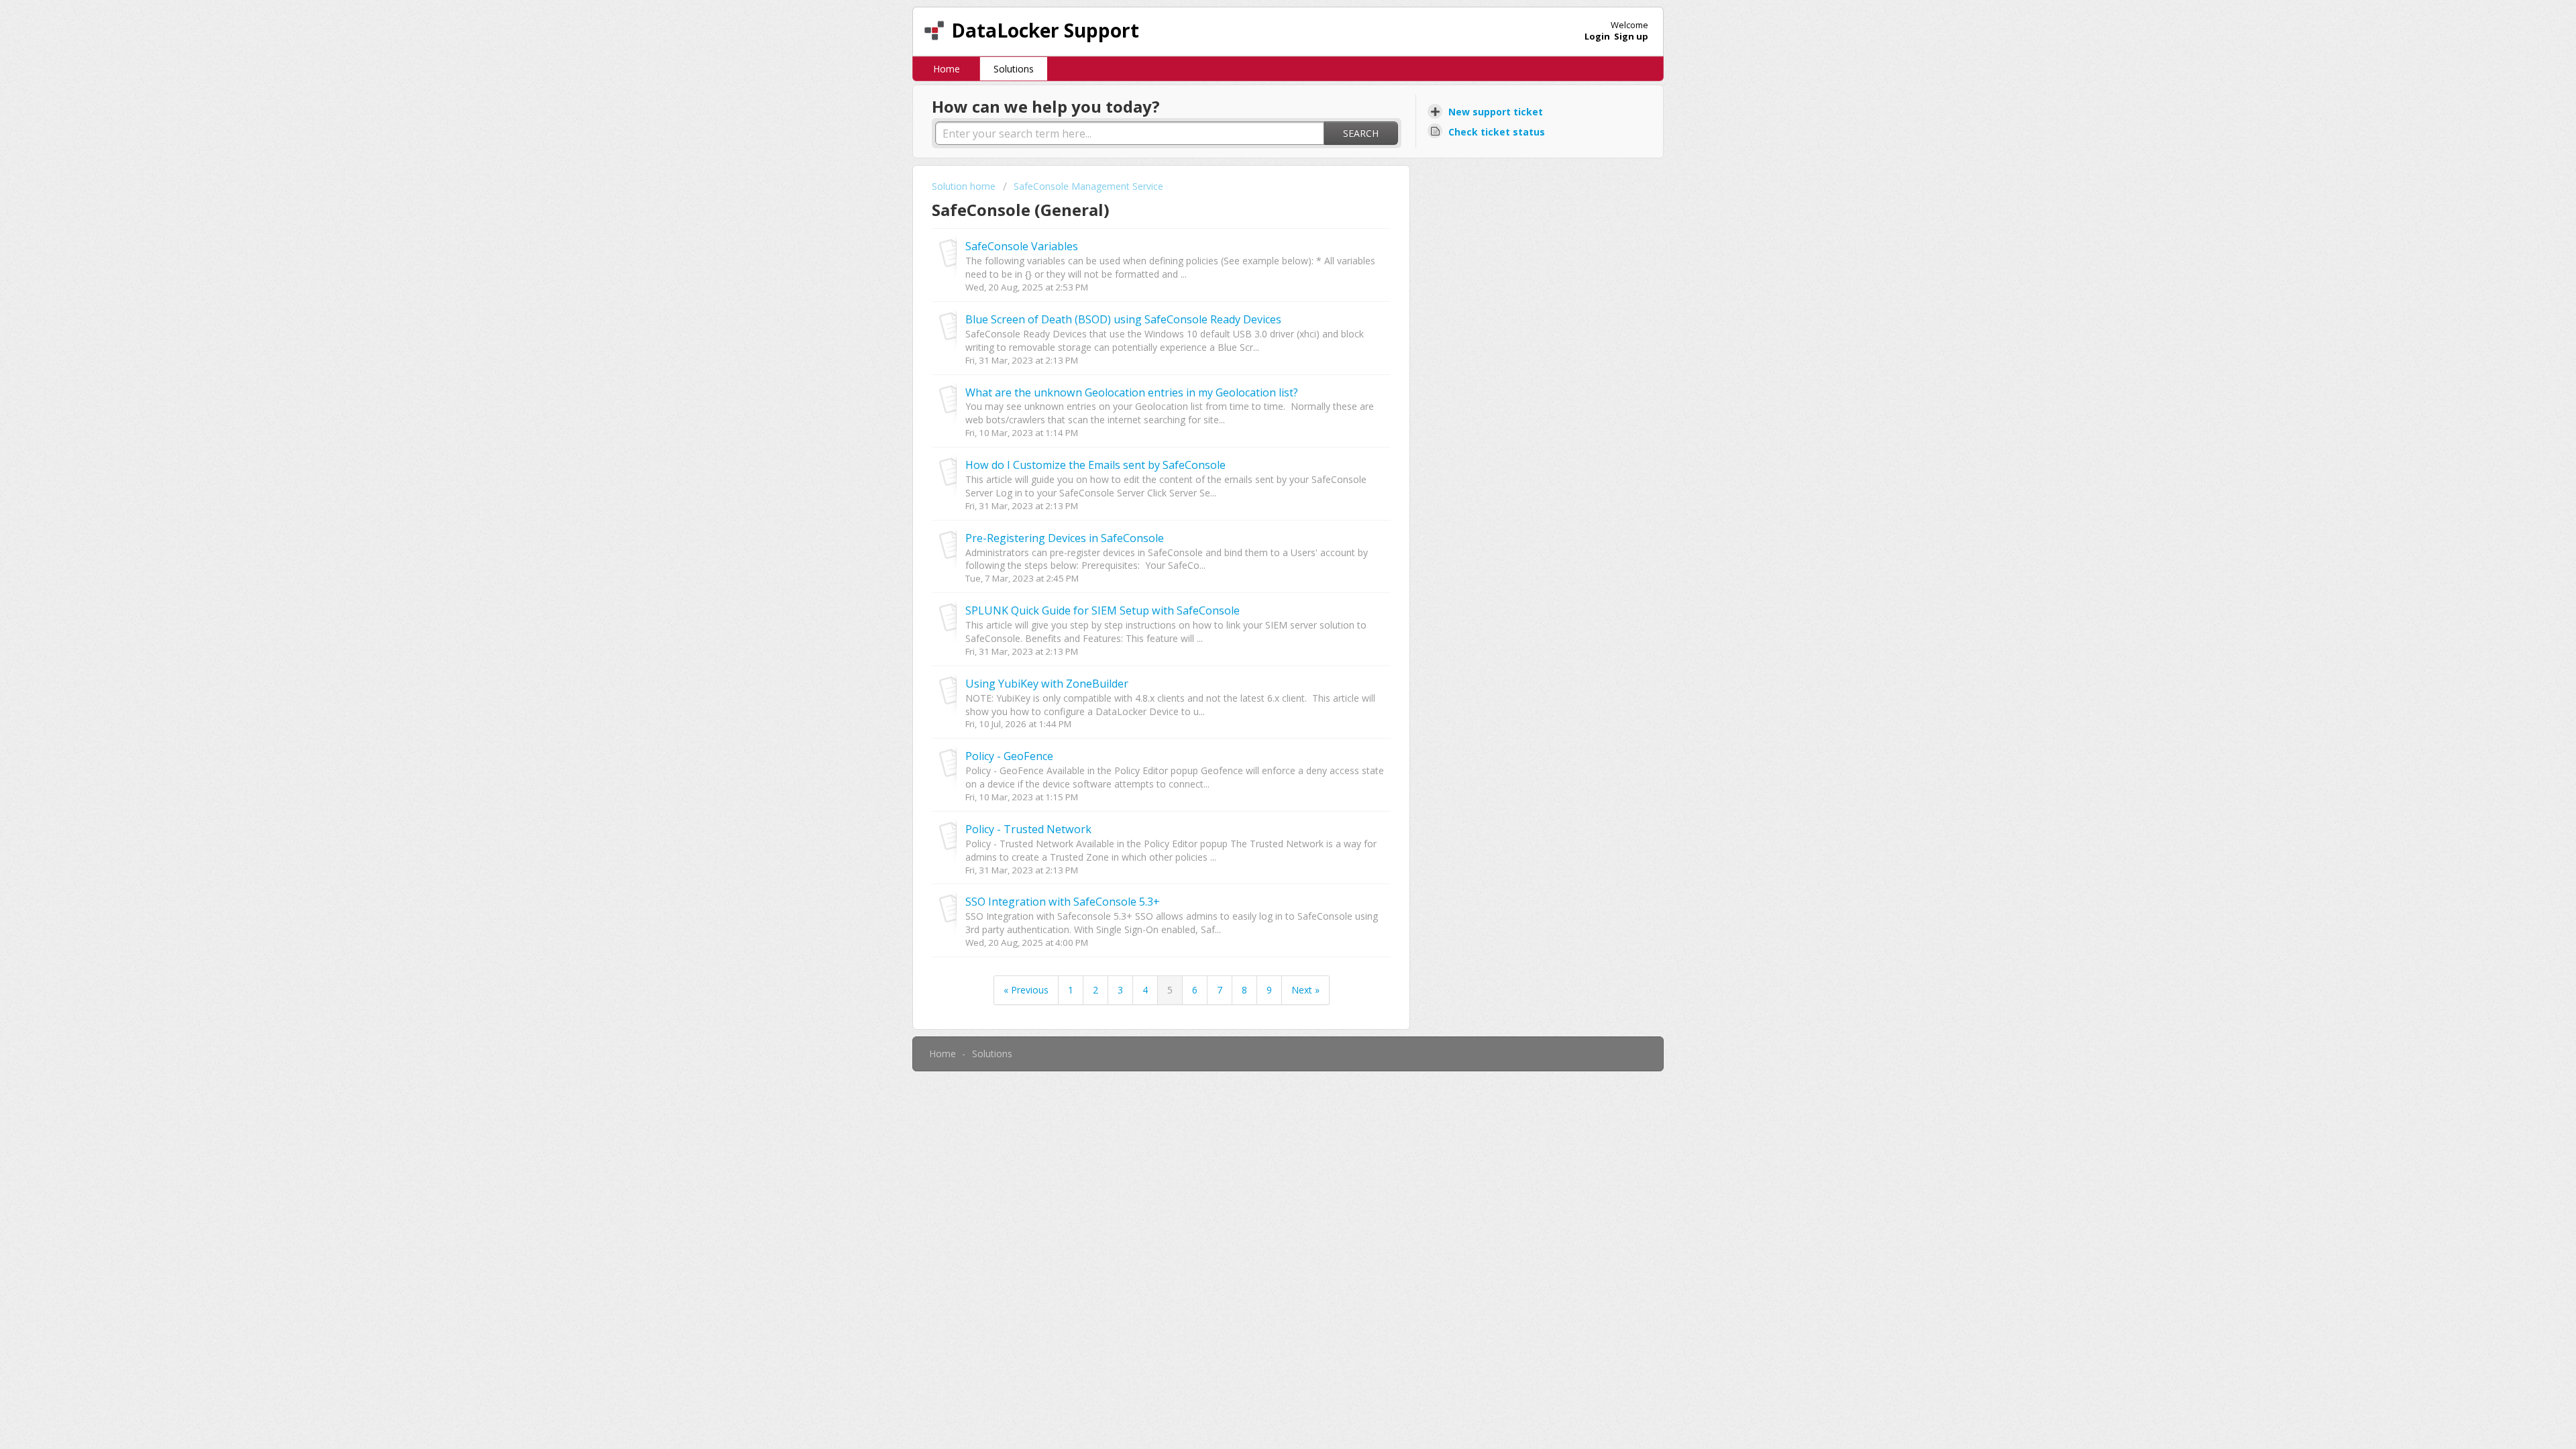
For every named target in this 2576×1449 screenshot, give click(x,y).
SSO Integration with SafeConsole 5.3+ (1063, 902)
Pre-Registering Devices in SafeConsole (1065, 538)
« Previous (1026, 990)
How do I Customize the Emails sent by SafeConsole (1095, 465)
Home (947, 69)
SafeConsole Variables (1022, 246)
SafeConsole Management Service (1088, 186)
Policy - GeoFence (1009, 756)
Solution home (965, 186)
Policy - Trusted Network (1028, 829)
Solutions (1014, 69)
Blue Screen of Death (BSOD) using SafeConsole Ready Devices (1123, 319)
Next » (1305, 990)
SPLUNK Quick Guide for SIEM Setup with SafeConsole (1103, 610)
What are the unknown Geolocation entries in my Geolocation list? (1132, 392)
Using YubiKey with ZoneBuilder (1047, 684)
